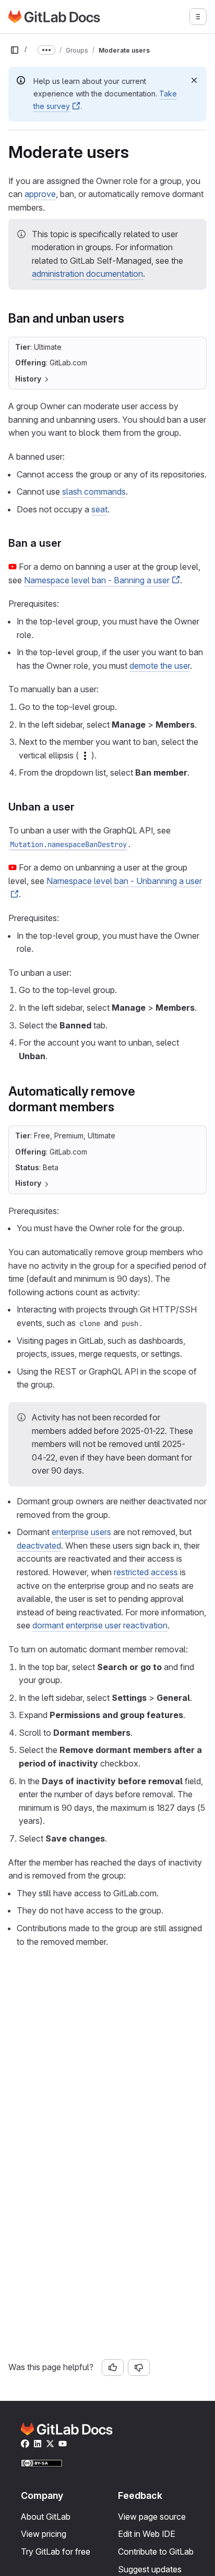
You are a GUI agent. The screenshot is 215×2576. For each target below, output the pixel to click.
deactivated (39, 1545)
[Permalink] (130, 318)
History (28, 379)
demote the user (160, 666)
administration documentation (87, 274)
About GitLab (46, 2517)
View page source (152, 2517)
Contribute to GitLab (156, 2552)
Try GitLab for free (56, 2552)
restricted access (146, 1572)
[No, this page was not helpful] (139, 2368)
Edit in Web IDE (147, 2534)
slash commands (94, 492)
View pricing (44, 2534)
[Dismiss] (194, 80)
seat (99, 509)
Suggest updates (150, 2569)
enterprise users (81, 1532)
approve (40, 194)
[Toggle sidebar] (15, 50)
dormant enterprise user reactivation (100, 1625)
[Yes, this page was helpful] (113, 2368)
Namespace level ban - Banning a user (97, 580)
